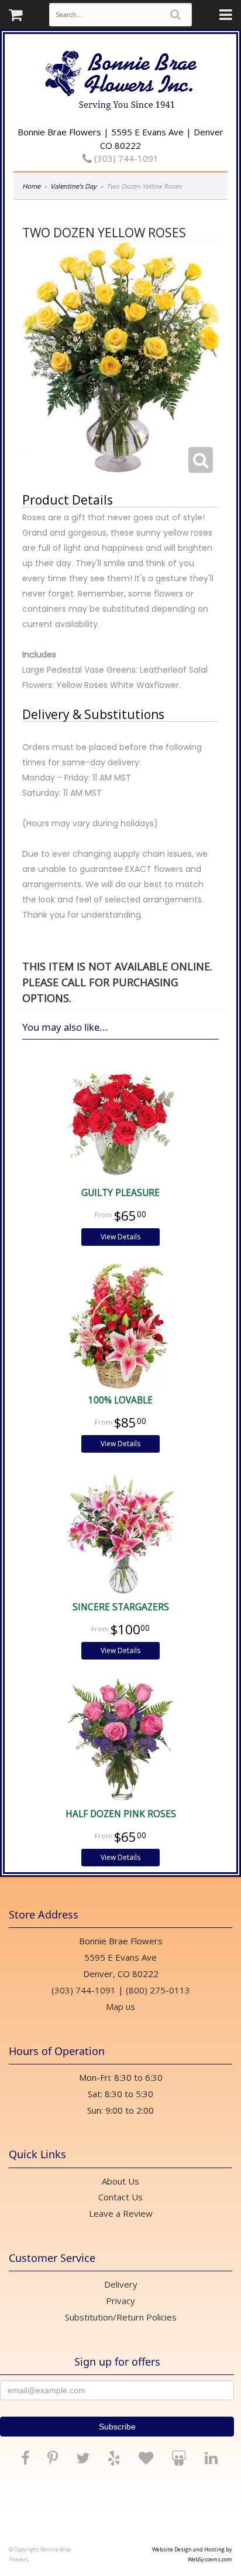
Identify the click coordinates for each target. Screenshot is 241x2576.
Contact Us (120, 2197)
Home (31, 186)
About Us (120, 2181)
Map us (120, 2006)
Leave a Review (121, 2213)
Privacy (120, 2301)
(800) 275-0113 (158, 1990)
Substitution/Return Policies (121, 2317)
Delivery (121, 2284)
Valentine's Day (73, 186)
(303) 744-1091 (125, 158)
